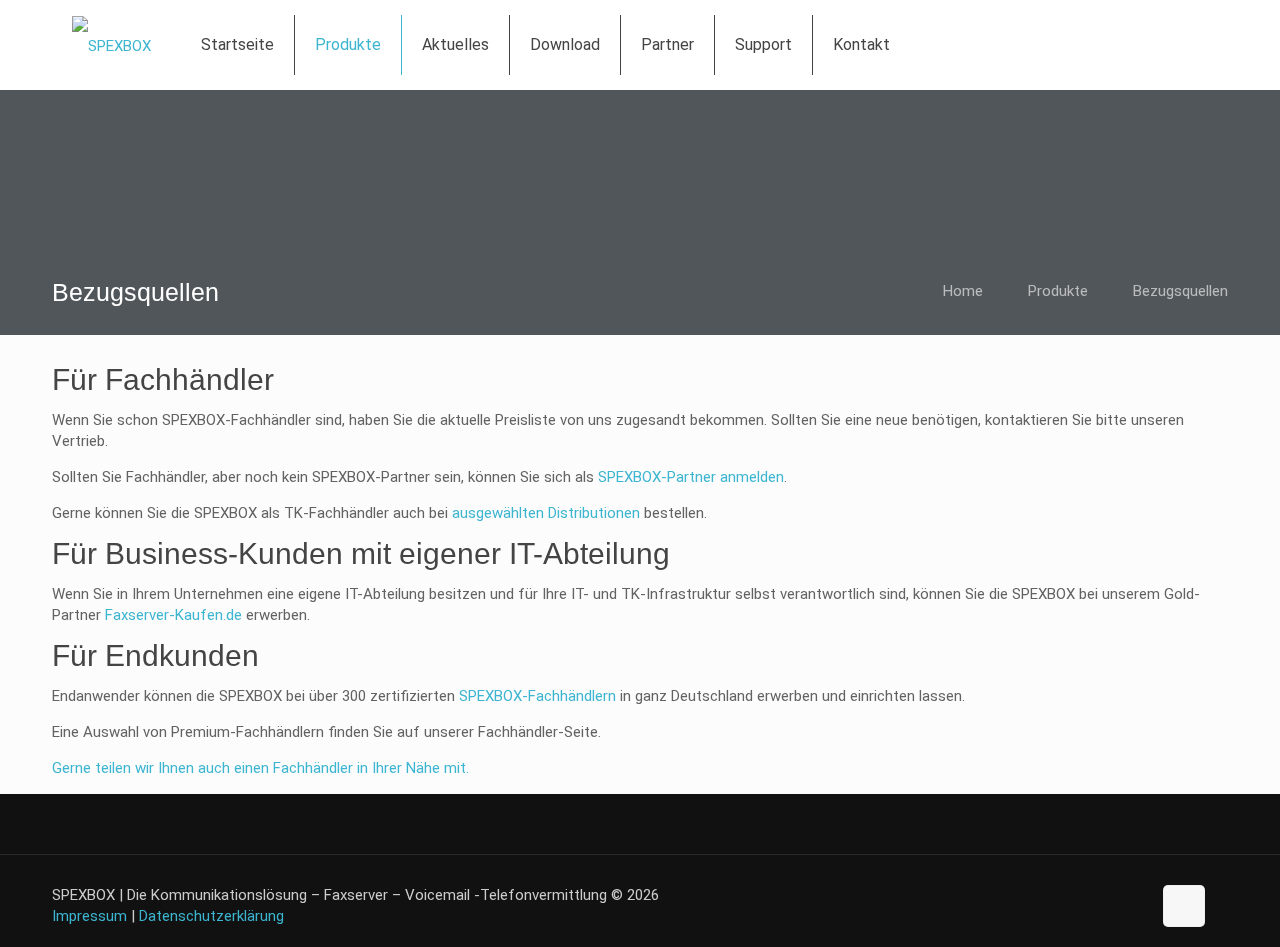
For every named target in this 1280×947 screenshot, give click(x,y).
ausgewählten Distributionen (546, 513)
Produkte (1058, 291)
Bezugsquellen (1180, 291)
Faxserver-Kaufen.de (173, 615)
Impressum (89, 916)
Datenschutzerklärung (211, 916)
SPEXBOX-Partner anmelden (691, 477)
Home (963, 291)
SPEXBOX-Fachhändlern (537, 696)
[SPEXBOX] (111, 45)
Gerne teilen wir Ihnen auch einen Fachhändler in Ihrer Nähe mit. (260, 768)
